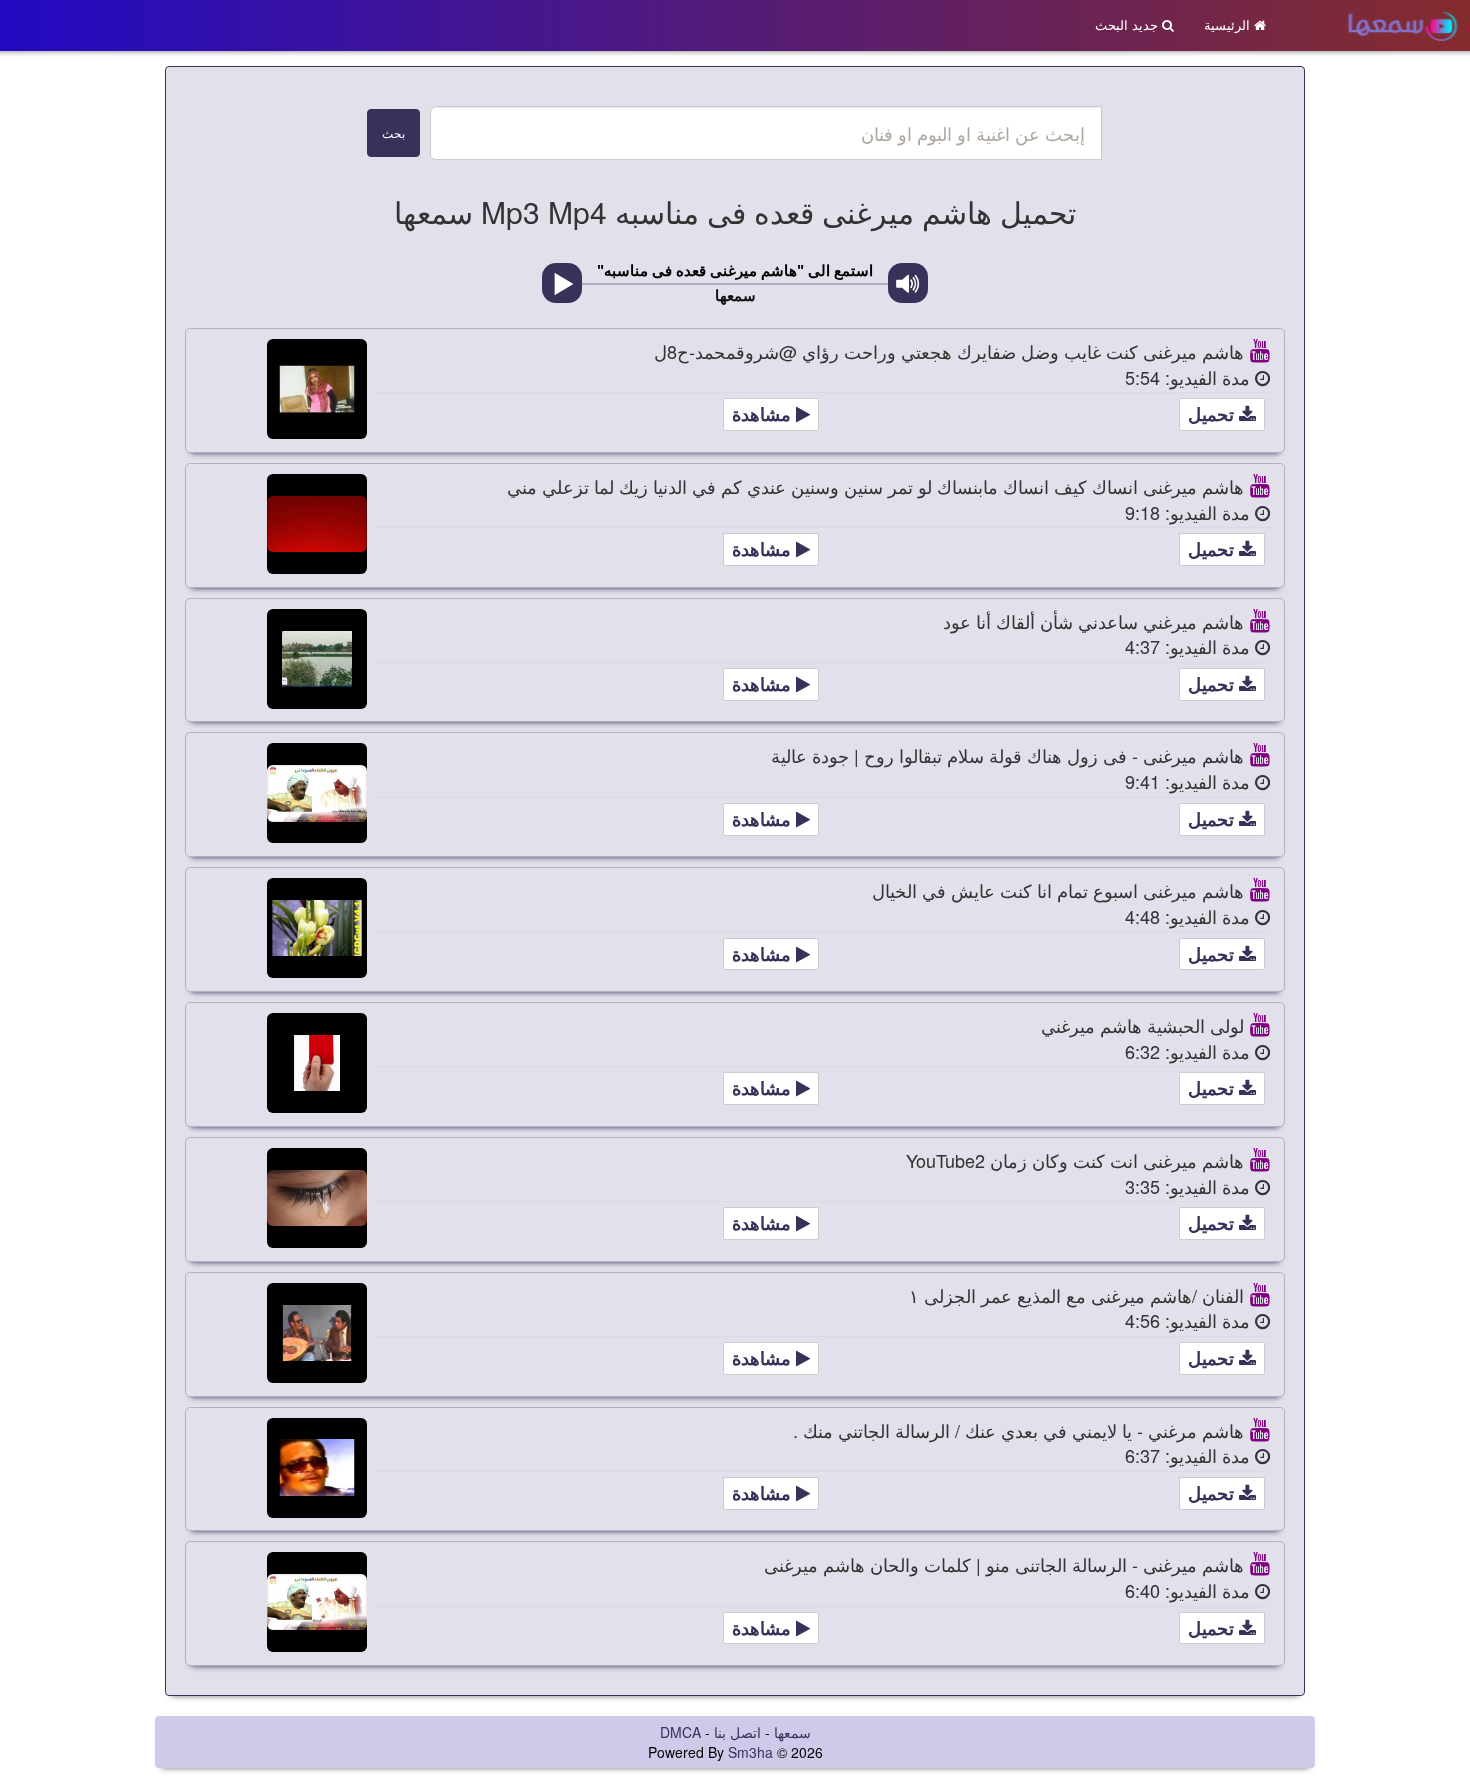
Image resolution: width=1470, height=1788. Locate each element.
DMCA (680, 1732)
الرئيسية (1229, 24)
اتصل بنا (737, 1732)
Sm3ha (750, 1752)
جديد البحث (1128, 24)
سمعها (792, 1732)
